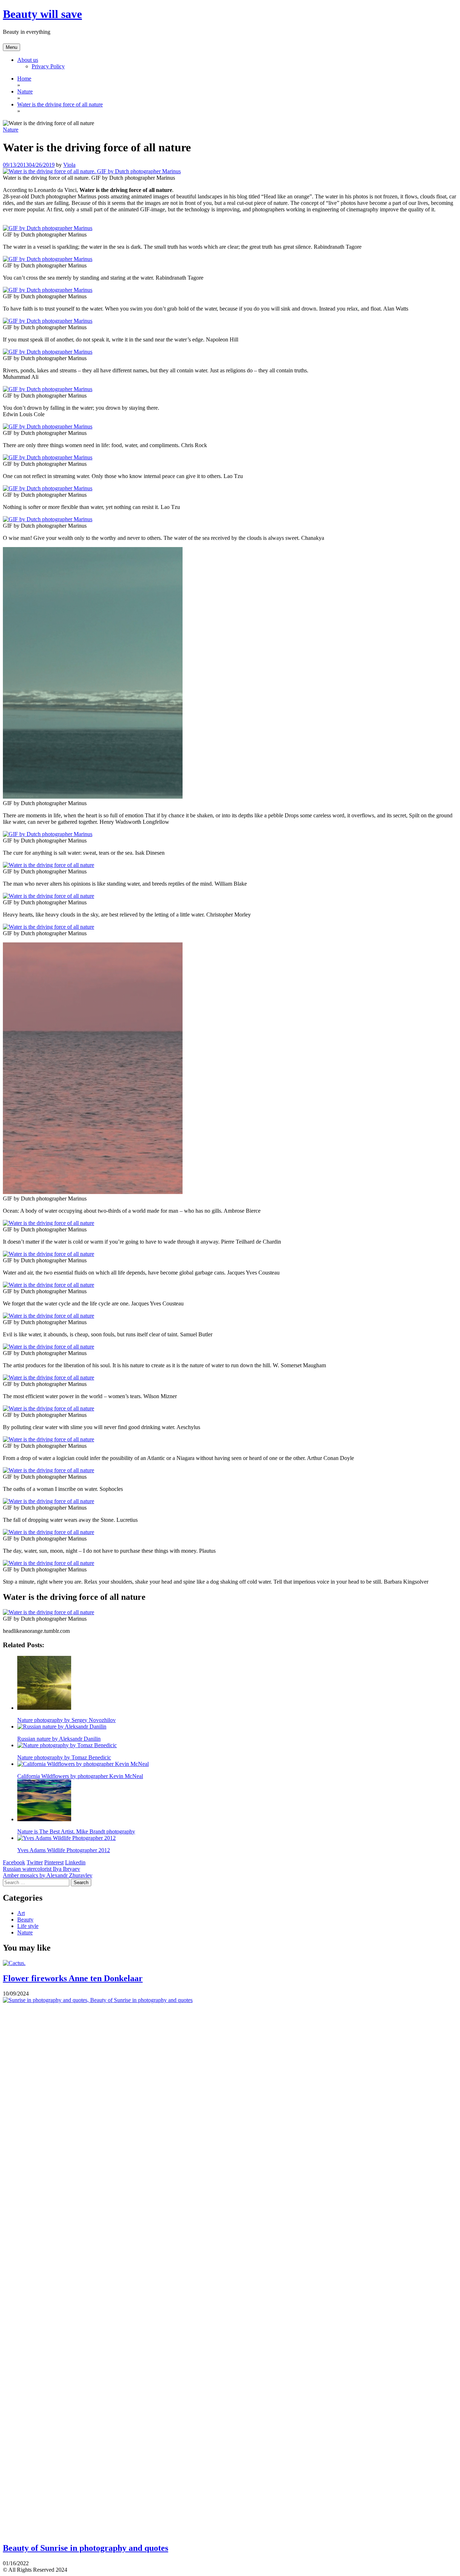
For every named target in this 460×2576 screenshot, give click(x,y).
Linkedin (75, 1862)
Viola (69, 165)
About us (28, 60)
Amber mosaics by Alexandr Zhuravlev (48, 1875)
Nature (11, 130)
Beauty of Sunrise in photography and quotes (86, 2548)
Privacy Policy (48, 66)
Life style (28, 1926)
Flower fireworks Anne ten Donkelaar (73, 1978)
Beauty (25, 1920)
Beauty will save (42, 14)
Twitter (35, 1862)
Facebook (14, 1862)
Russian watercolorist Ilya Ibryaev (42, 1869)
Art (21, 1913)
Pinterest (54, 1862)
